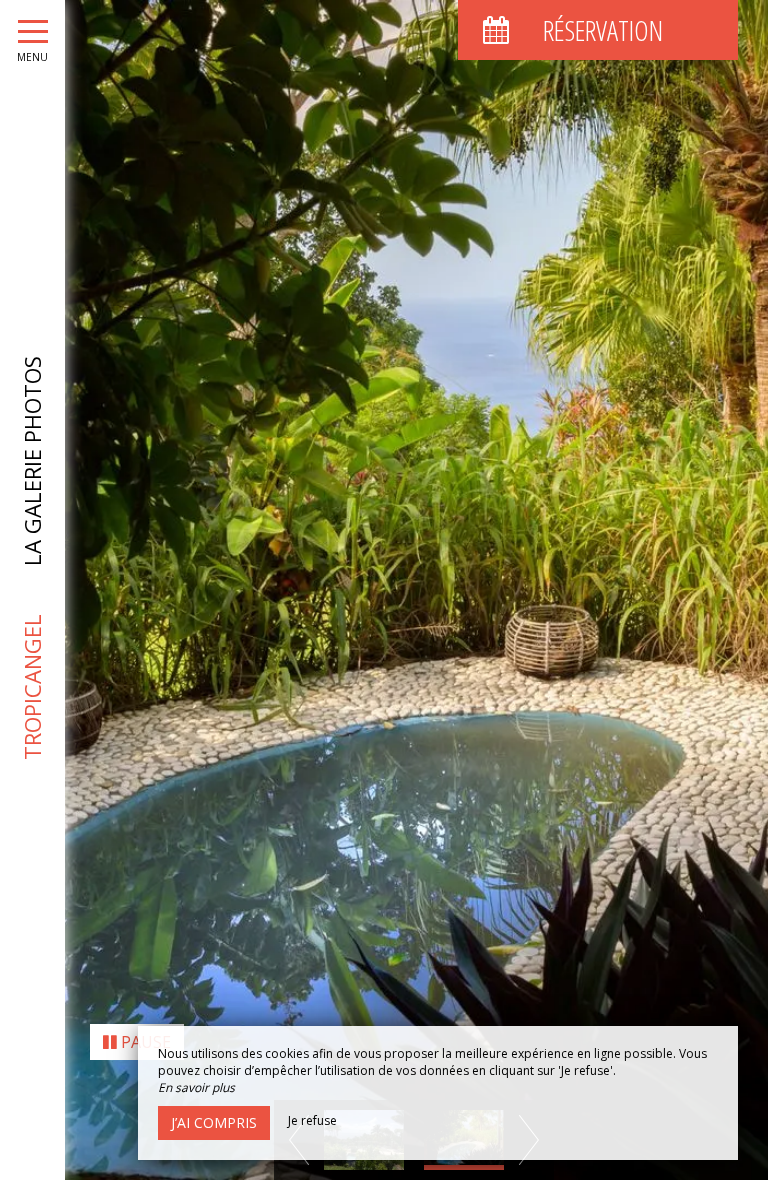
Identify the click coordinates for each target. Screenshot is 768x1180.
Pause (144, 1042)
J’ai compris (214, 1122)
